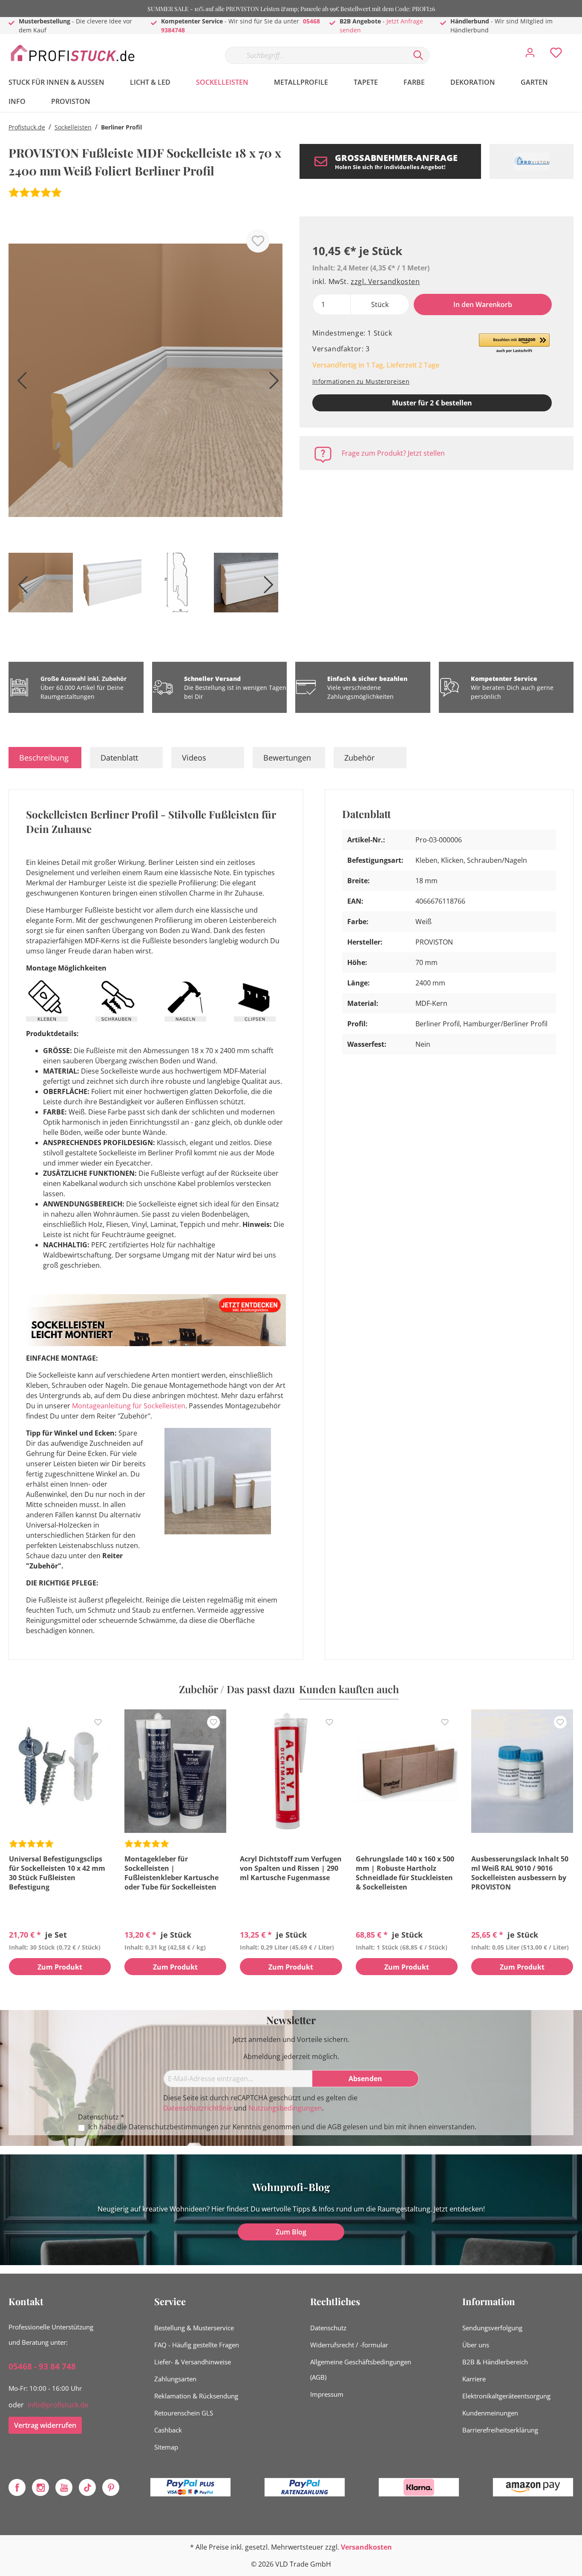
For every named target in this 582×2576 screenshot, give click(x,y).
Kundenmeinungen (490, 2413)
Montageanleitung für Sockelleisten (129, 1406)
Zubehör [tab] (359, 758)
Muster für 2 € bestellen (432, 403)
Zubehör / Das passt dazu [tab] (237, 1689)
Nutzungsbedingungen (285, 2108)
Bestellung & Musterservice (194, 2328)
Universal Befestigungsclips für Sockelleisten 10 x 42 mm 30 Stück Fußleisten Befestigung (57, 1873)
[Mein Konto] (530, 55)
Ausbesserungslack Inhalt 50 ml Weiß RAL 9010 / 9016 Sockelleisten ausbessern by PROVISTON (520, 1873)
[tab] (45, 758)
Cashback (168, 2430)
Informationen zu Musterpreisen (361, 381)
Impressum (327, 2394)
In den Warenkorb (483, 304)
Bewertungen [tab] (287, 758)
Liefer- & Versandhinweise (193, 2362)
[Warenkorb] (577, 46)
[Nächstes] (272, 383)
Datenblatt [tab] (119, 758)
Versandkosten (366, 2547)
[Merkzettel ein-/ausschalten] (258, 241)
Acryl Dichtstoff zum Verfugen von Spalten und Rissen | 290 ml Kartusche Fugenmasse (291, 1868)
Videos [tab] (194, 758)
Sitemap (166, 2447)
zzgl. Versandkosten (385, 281)
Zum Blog (291, 2232)
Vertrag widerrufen (45, 2425)
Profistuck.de (27, 127)
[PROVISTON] (532, 161)
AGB (334, 2127)
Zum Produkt (60, 1967)
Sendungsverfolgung (492, 2328)
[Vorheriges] (19, 383)
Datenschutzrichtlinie (198, 2108)
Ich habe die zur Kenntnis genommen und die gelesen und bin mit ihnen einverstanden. (282, 2127)
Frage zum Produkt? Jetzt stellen (393, 453)
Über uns (476, 2345)
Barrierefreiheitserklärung (500, 2430)
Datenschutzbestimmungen (174, 2127)
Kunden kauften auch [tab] (349, 1689)
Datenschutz (328, 2328)
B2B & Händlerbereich (495, 2362)
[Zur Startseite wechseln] (72, 53)
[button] (514, 344)
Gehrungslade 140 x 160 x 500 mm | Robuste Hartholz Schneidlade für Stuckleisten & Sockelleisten (405, 1873)
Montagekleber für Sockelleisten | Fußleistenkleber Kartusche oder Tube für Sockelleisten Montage (171, 1873)
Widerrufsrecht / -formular (349, 2345)
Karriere (474, 2379)
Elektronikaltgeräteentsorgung (506, 2396)
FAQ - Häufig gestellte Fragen (197, 2345)
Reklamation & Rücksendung (196, 2396)
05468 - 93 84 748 (42, 2366)
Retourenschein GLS (184, 2413)
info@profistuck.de (58, 2405)
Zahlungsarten (175, 2379)
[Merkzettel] (556, 55)
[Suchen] (418, 55)
